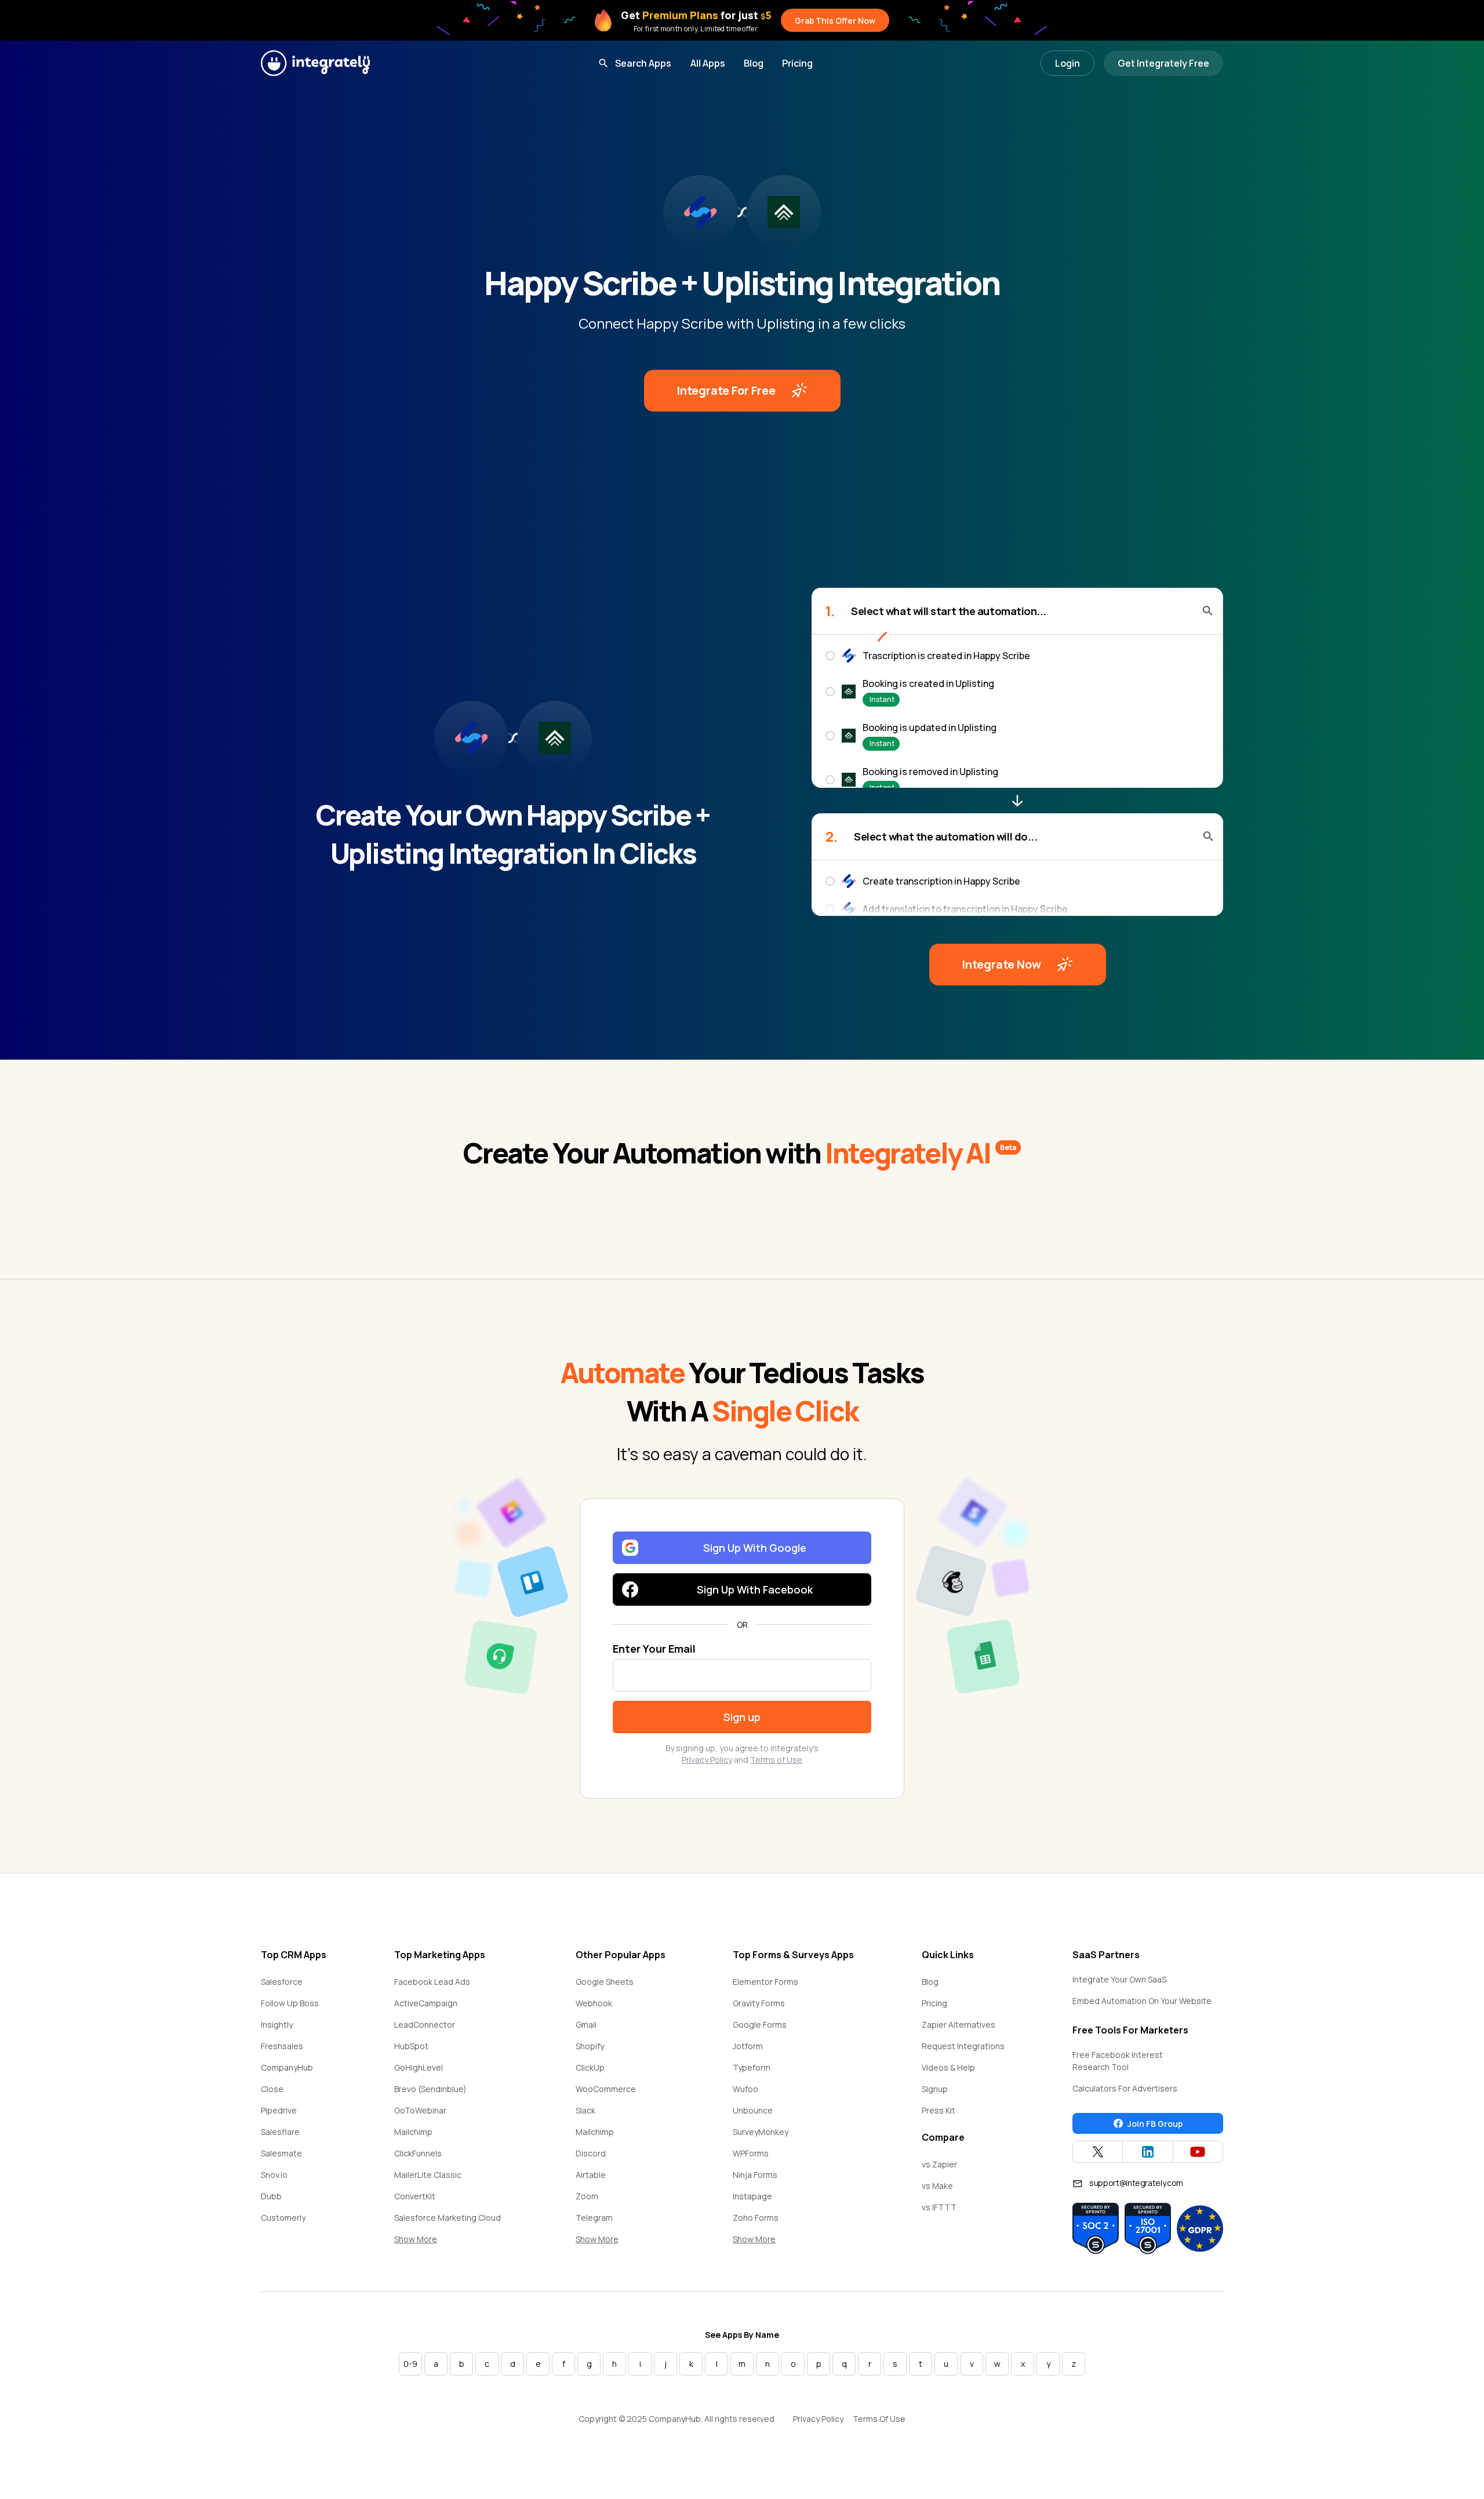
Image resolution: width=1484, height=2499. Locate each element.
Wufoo (745, 2089)
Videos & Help (948, 2067)
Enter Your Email (654, 1649)
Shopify (590, 2046)
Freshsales (282, 2046)
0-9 (410, 2364)
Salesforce (282, 1982)
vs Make (937, 2186)
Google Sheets (605, 1982)
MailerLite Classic (428, 2175)
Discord (591, 2153)
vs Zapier (939, 2164)
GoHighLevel (419, 2067)
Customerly (283, 2218)
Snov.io (274, 2175)
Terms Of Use (879, 2419)
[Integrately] (315, 63)
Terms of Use (776, 1760)
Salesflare (280, 2132)
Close (272, 2089)
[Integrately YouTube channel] (1198, 2152)
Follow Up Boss (290, 2003)
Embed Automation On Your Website (1142, 2001)
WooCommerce (606, 2089)
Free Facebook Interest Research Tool (1118, 2061)
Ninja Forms (755, 2175)
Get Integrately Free (1163, 63)
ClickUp (590, 2067)
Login (1067, 63)
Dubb (271, 2196)
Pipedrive (279, 2110)
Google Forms (760, 2025)
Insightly (277, 2025)
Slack (585, 2110)
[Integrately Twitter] (1098, 2152)
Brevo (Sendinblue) (430, 2089)
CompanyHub (287, 2067)
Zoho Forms (756, 2218)
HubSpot (411, 2046)
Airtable (591, 2175)
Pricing (797, 63)
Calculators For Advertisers (1125, 2088)
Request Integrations (963, 2046)
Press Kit (939, 2110)
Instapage (752, 2196)
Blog (754, 63)
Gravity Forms (759, 2003)
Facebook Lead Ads (432, 1982)
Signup (935, 2089)
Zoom (587, 2196)
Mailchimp (413, 2132)
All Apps (708, 63)
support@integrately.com (1136, 2183)
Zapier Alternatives (959, 2025)
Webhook (594, 2003)
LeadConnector (425, 2025)
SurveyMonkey (761, 2132)
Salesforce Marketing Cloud (448, 2218)
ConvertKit (415, 2196)
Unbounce (753, 2110)
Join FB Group (1155, 2124)
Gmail (586, 2025)
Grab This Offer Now (835, 21)
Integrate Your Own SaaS (1119, 1979)
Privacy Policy (707, 1760)
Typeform (752, 2067)
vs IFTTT (939, 2207)
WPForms (751, 2153)
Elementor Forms (765, 1982)
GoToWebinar (420, 2110)
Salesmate (281, 2153)
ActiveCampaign (426, 2003)
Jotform (748, 2046)
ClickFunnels (418, 2153)
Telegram (594, 2218)
